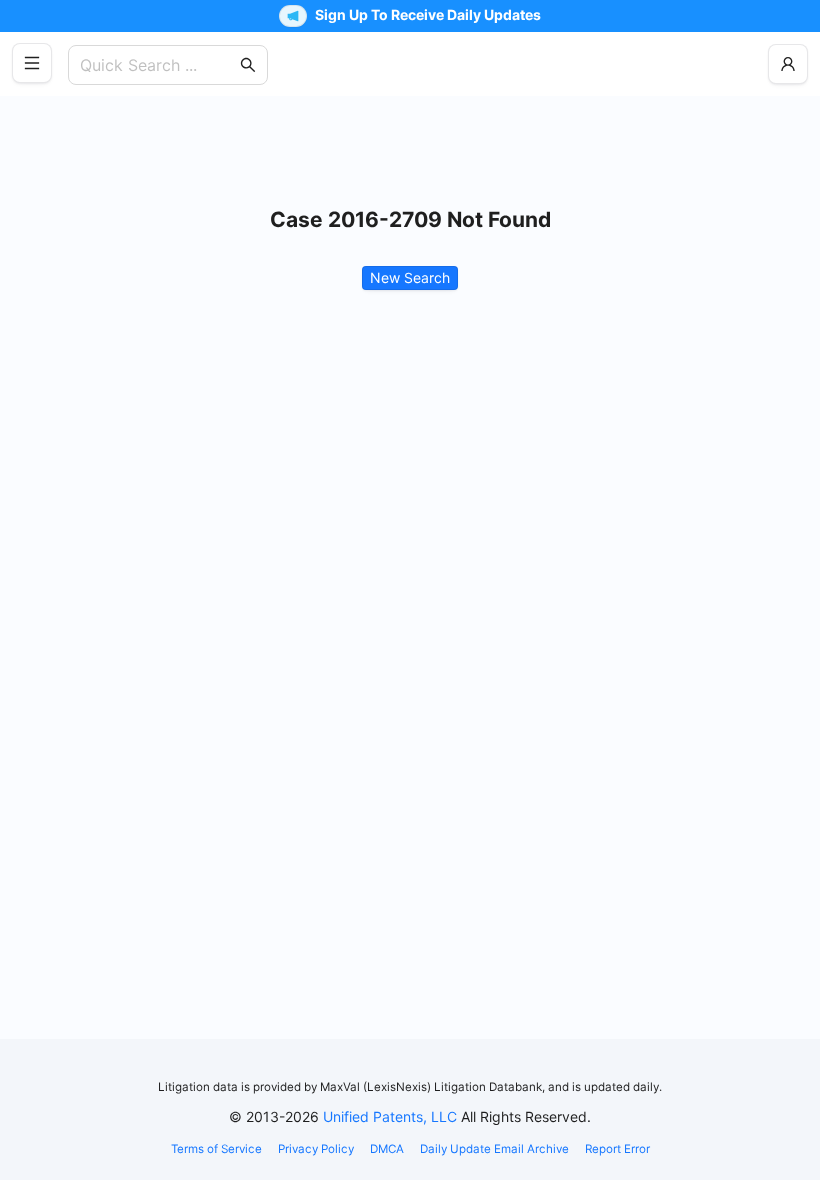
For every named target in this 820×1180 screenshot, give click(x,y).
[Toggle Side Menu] (32, 63)
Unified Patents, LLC (390, 1116)
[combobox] (158, 65)
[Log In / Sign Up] (788, 64)
